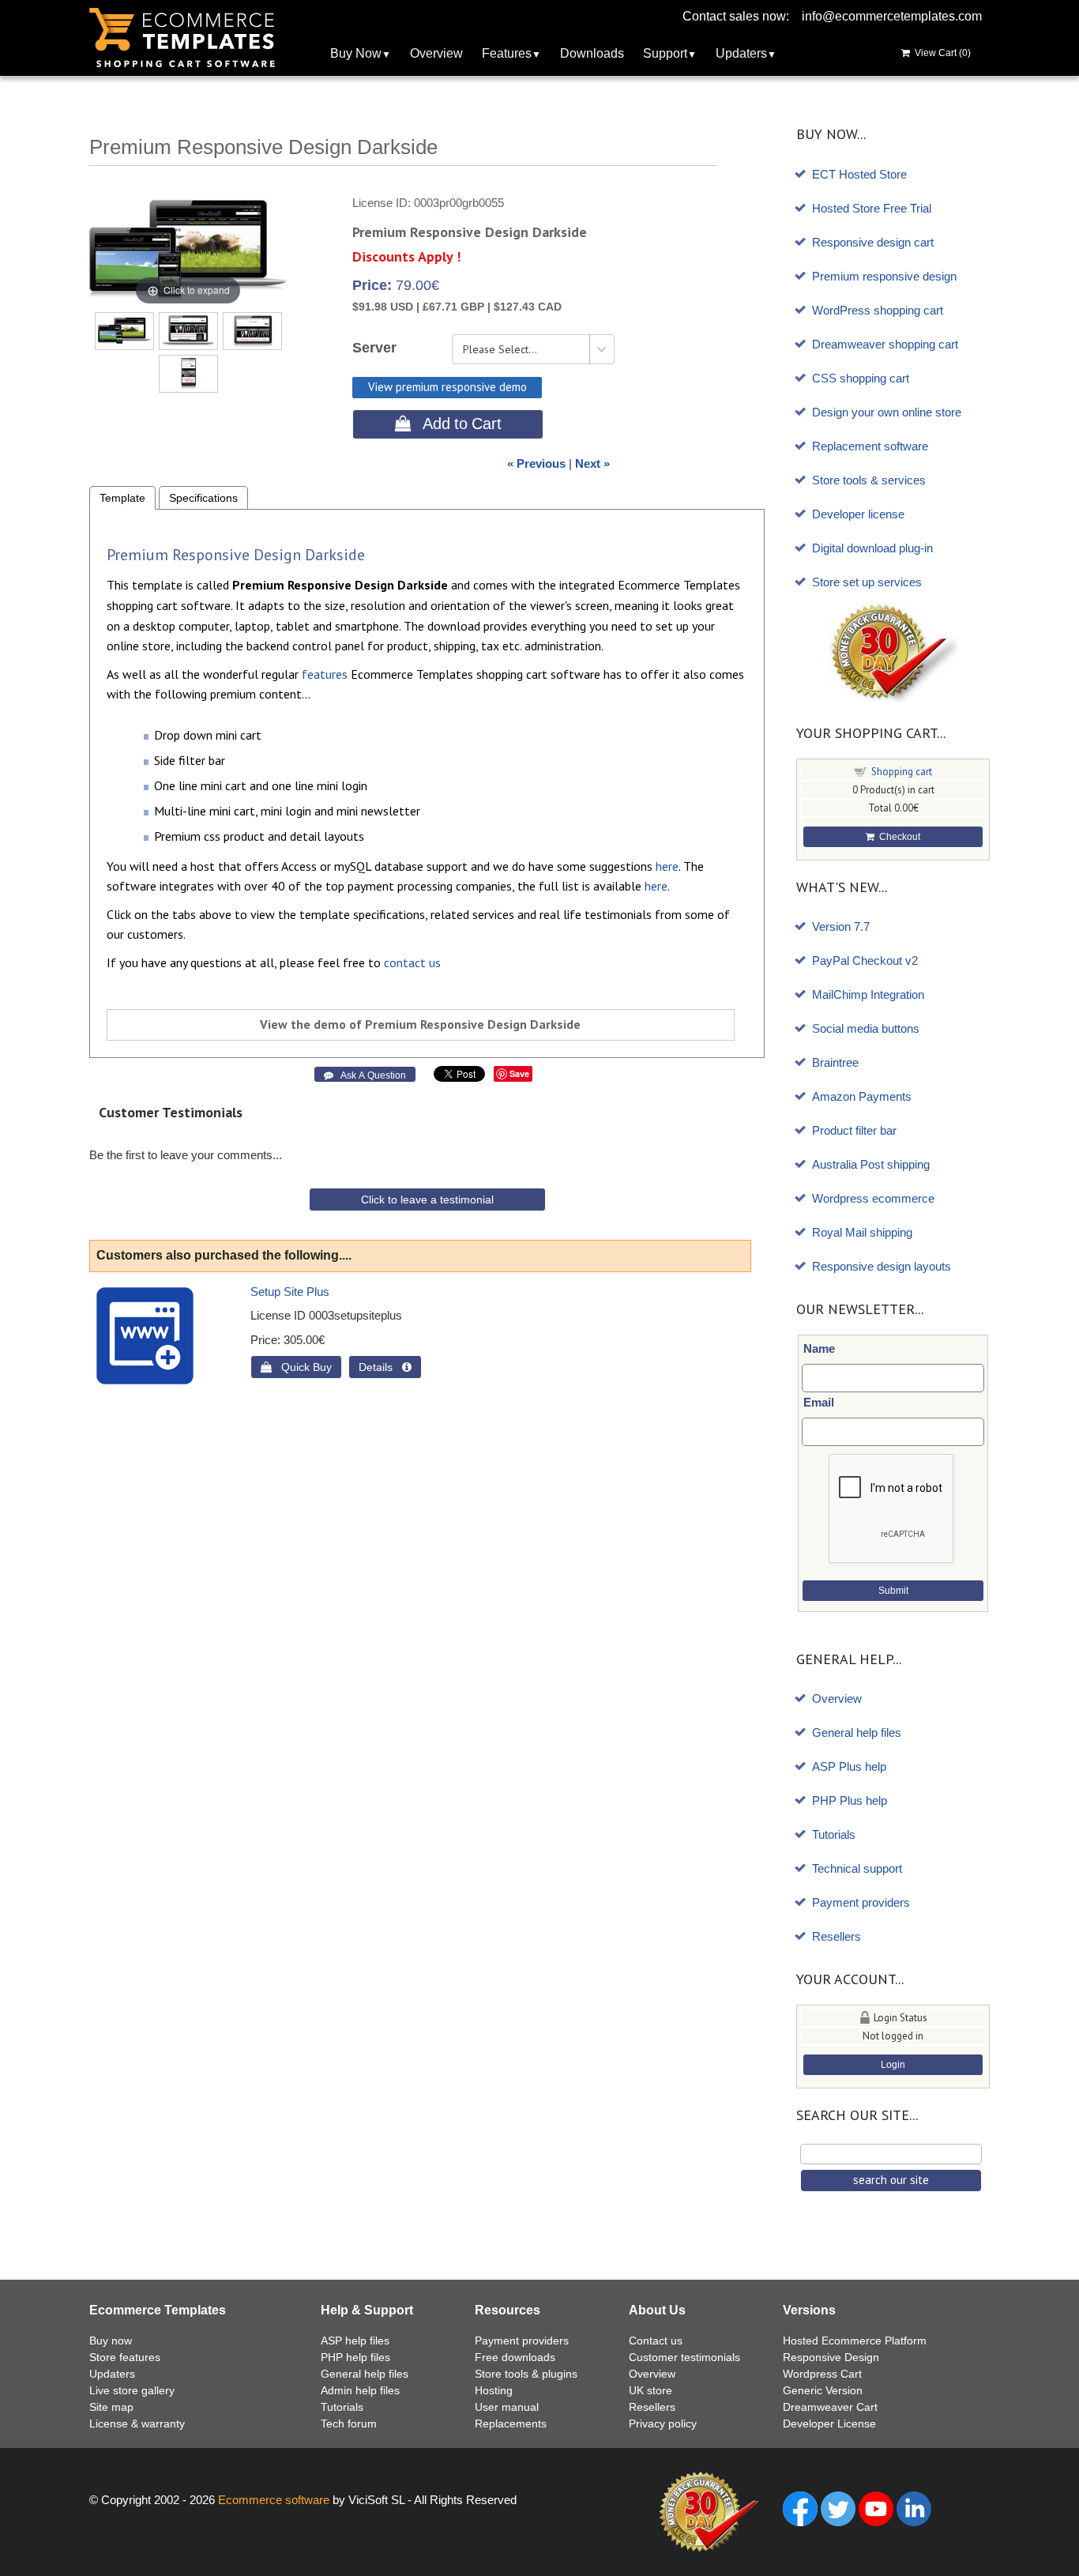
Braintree (835, 1062)
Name (819, 1348)
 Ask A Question (365, 1075)
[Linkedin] (914, 2508)
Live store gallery (132, 2390)
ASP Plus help (849, 1766)
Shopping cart (902, 772)
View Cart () (940, 53)
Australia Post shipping (871, 1164)
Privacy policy (663, 2423)
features (325, 674)
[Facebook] (800, 2508)
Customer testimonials (684, 2357)
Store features (125, 2357)
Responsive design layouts (882, 1266)
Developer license (858, 514)
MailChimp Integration (868, 994)
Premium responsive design (884, 276)
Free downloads (515, 2357)
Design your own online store (887, 412)
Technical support (857, 1868)
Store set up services (867, 582)
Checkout (897, 837)
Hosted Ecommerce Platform (855, 2341)
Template (122, 498)
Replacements (511, 2423)
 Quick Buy (296, 1367)
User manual (507, 2407)
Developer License (829, 2423)
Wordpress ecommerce (873, 1198)
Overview (436, 53)
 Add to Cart (448, 424)
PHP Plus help (850, 1800)
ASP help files (355, 2341)
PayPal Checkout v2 (865, 960)
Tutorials (834, 1834)
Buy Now (356, 53)
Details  (385, 1367)
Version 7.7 (841, 926)
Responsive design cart (873, 242)
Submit (893, 1591)
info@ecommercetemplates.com (892, 16)
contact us (412, 962)
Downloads (592, 53)
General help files (857, 1732)
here (667, 866)
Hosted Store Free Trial (872, 208)
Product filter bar (854, 1130)
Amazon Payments (862, 1096)
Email (819, 1402)
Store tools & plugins (526, 2374)
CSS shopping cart (861, 378)
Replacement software (870, 446)
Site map (111, 2407)
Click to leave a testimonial (427, 1199)
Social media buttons (866, 1028)
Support (665, 53)
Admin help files (360, 2390)
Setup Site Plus (290, 1292)
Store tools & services (869, 480)
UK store (650, 2390)
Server (374, 348)
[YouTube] (876, 2508)
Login (893, 2065)
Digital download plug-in (872, 548)
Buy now (111, 2341)
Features (507, 53)
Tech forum (349, 2423)
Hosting (494, 2390)
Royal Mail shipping (862, 1232)
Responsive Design (831, 2357)
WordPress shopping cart (878, 310)
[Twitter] (838, 2508)
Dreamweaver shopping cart (885, 344)
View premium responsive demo (447, 387)
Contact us (656, 2341)
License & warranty (137, 2423)
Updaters (741, 53)
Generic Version (823, 2390)
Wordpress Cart (822, 2374)
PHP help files (355, 2357)
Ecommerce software (274, 2500)
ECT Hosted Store (859, 174)
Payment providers (861, 1902)
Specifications (203, 498)
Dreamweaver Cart (830, 2407)
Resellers (837, 1936)
